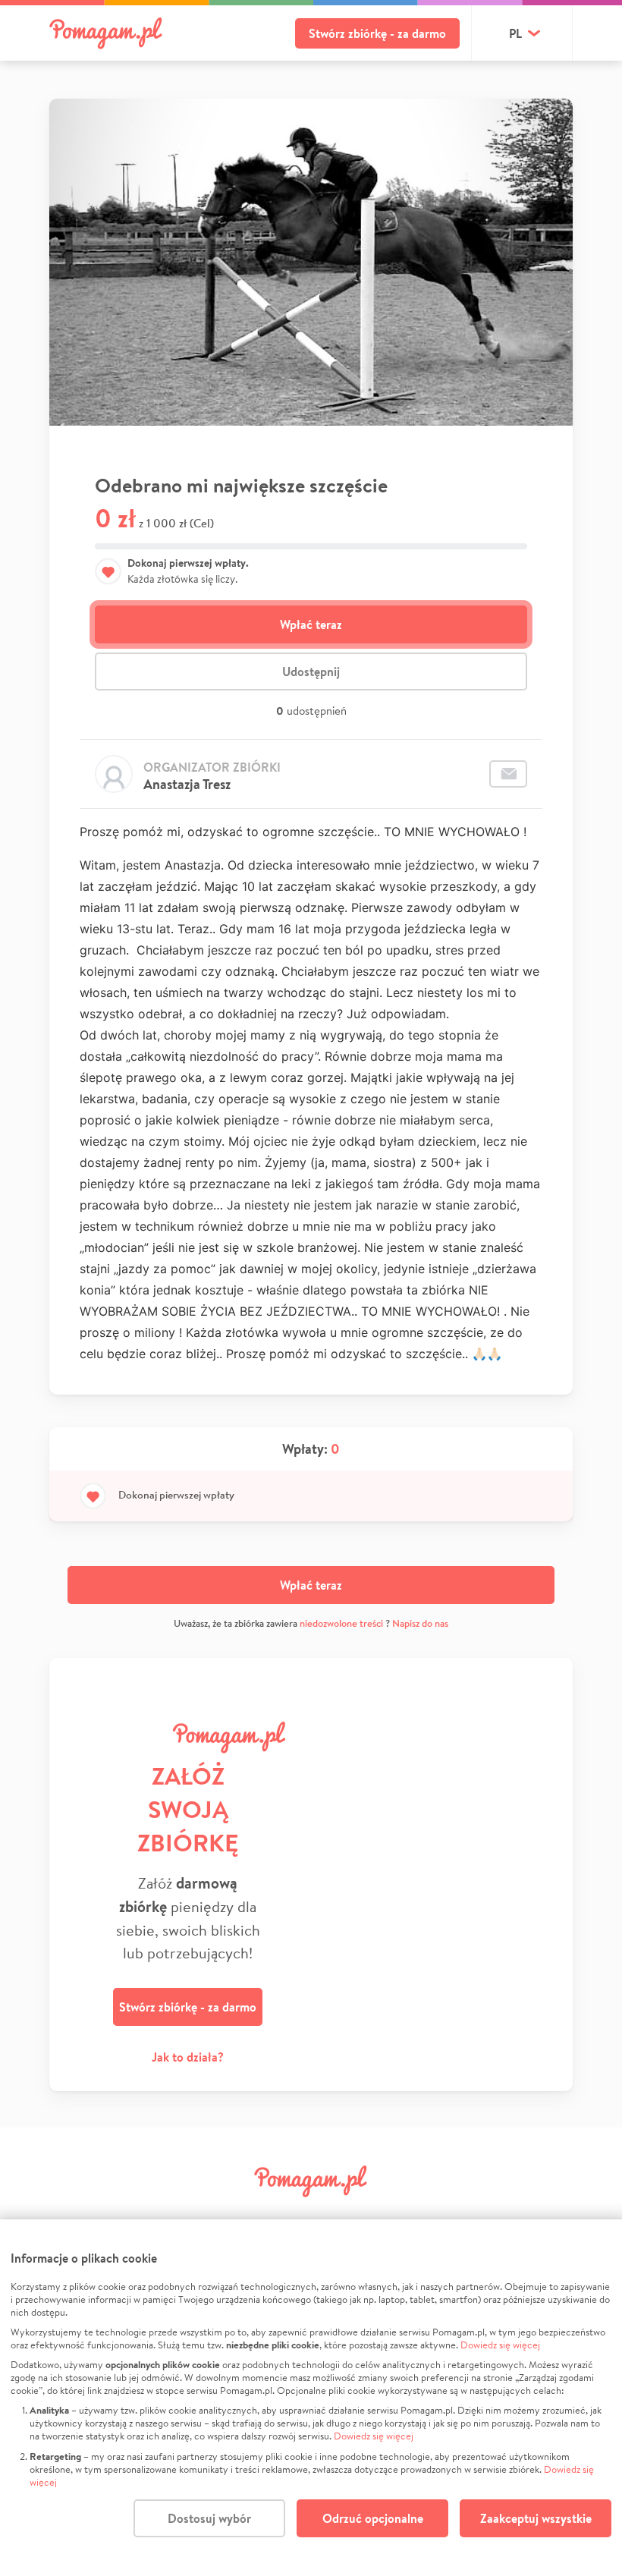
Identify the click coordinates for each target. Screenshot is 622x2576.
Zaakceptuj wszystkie (536, 2518)
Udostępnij (311, 672)
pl (515, 33)
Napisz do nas (420, 1623)
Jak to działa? (188, 2057)
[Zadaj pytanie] (508, 774)
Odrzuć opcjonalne (373, 2518)
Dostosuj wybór (209, 2518)
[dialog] (311, 2398)
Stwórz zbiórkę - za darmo (377, 33)
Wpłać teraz (311, 624)
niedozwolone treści (341, 1623)
